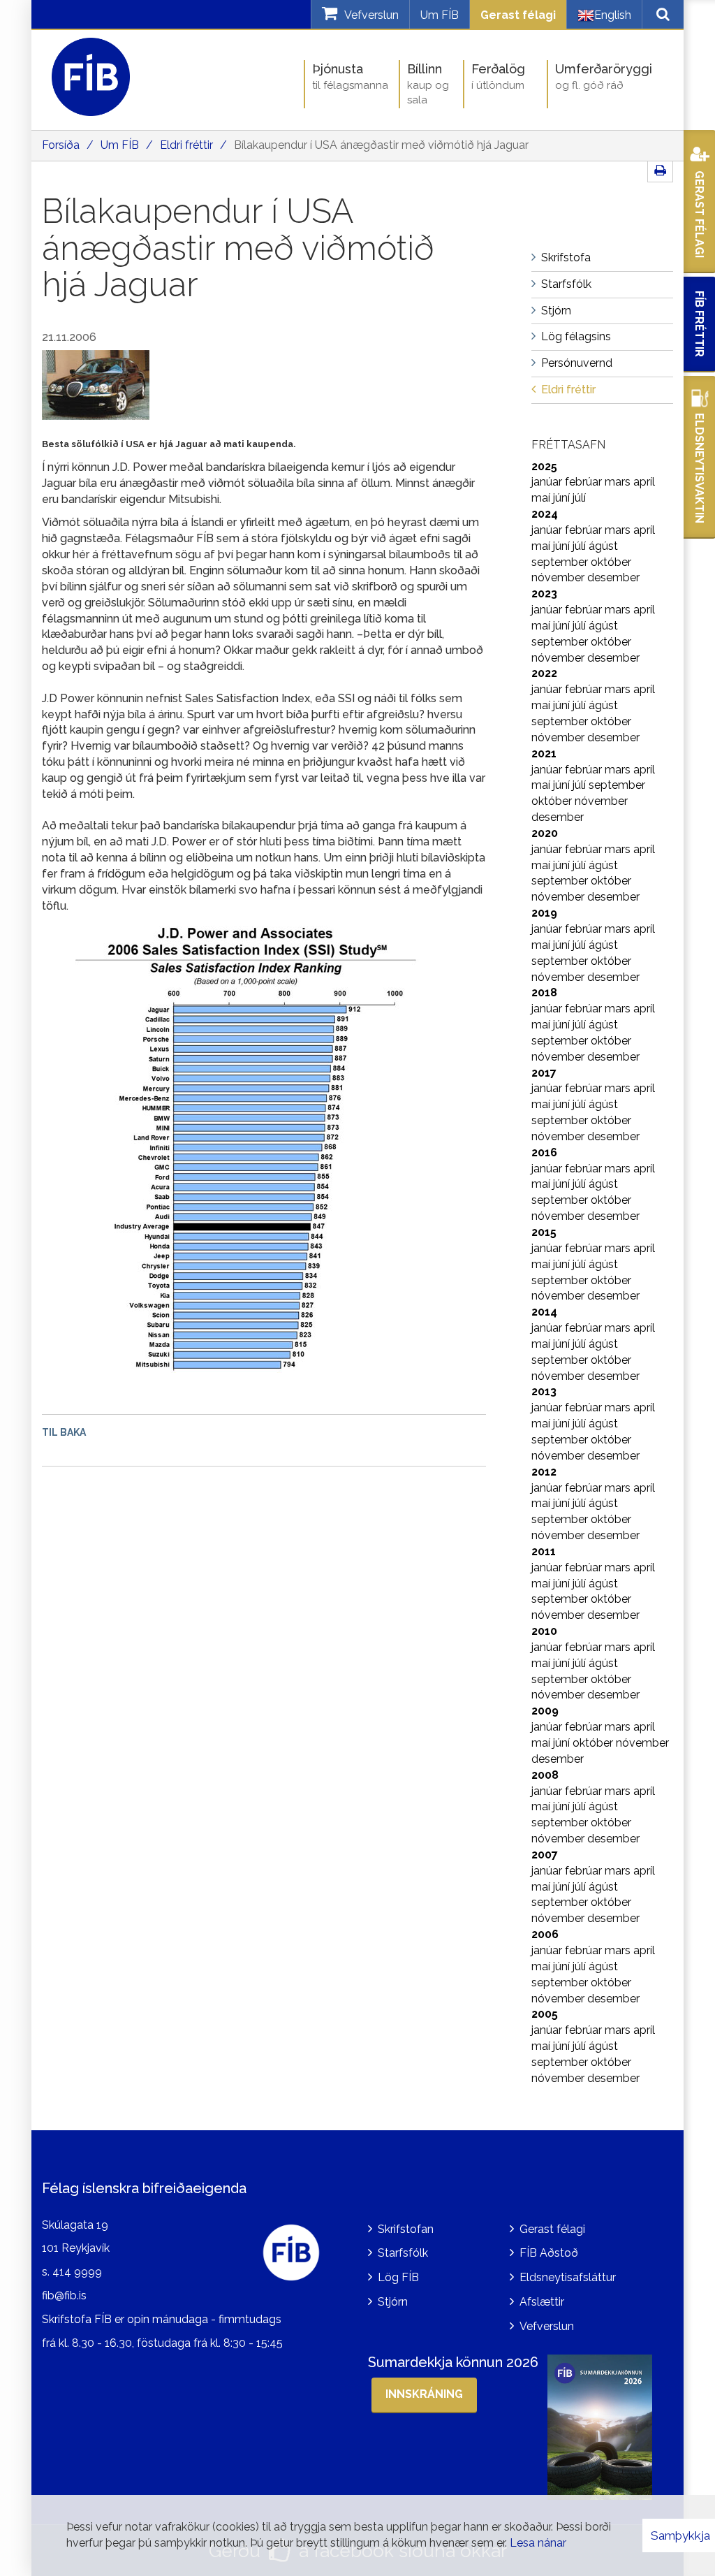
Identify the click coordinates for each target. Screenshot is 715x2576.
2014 (544, 1312)
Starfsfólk (403, 2253)
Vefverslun (547, 2326)
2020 (545, 833)
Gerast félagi (518, 15)
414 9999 (77, 2272)
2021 (544, 754)
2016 (544, 1152)
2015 (544, 1232)
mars (619, 482)
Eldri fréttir (186, 145)
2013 (544, 1391)
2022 (544, 673)
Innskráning (424, 2394)
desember (613, 577)
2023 (544, 594)
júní (563, 498)
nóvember (559, 577)
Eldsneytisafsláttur (568, 2277)
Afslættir (542, 2302)
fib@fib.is (64, 2295)
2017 (544, 1073)
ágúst (603, 546)
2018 (544, 992)
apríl (644, 482)
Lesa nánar (538, 2543)
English (613, 15)
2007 (545, 1855)
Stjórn (393, 2302)
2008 (545, 1775)
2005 (545, 2014)
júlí (579, 498)
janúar (548, 482)
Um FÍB (440, 15)
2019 (544, 913)
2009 (545, 1711)
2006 (545, 1934)
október (611, 562)
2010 (544, 1631)
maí (542, 498)
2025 (544, 466)
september (561, 562)
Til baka (64, 1432)
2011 (544, 1551)
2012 (544, 1472)
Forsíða (61, 145)
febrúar (585, 482)
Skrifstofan (406, 2229)
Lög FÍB (398, 2277)
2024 (545, 514)
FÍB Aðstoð (549, 2253)
